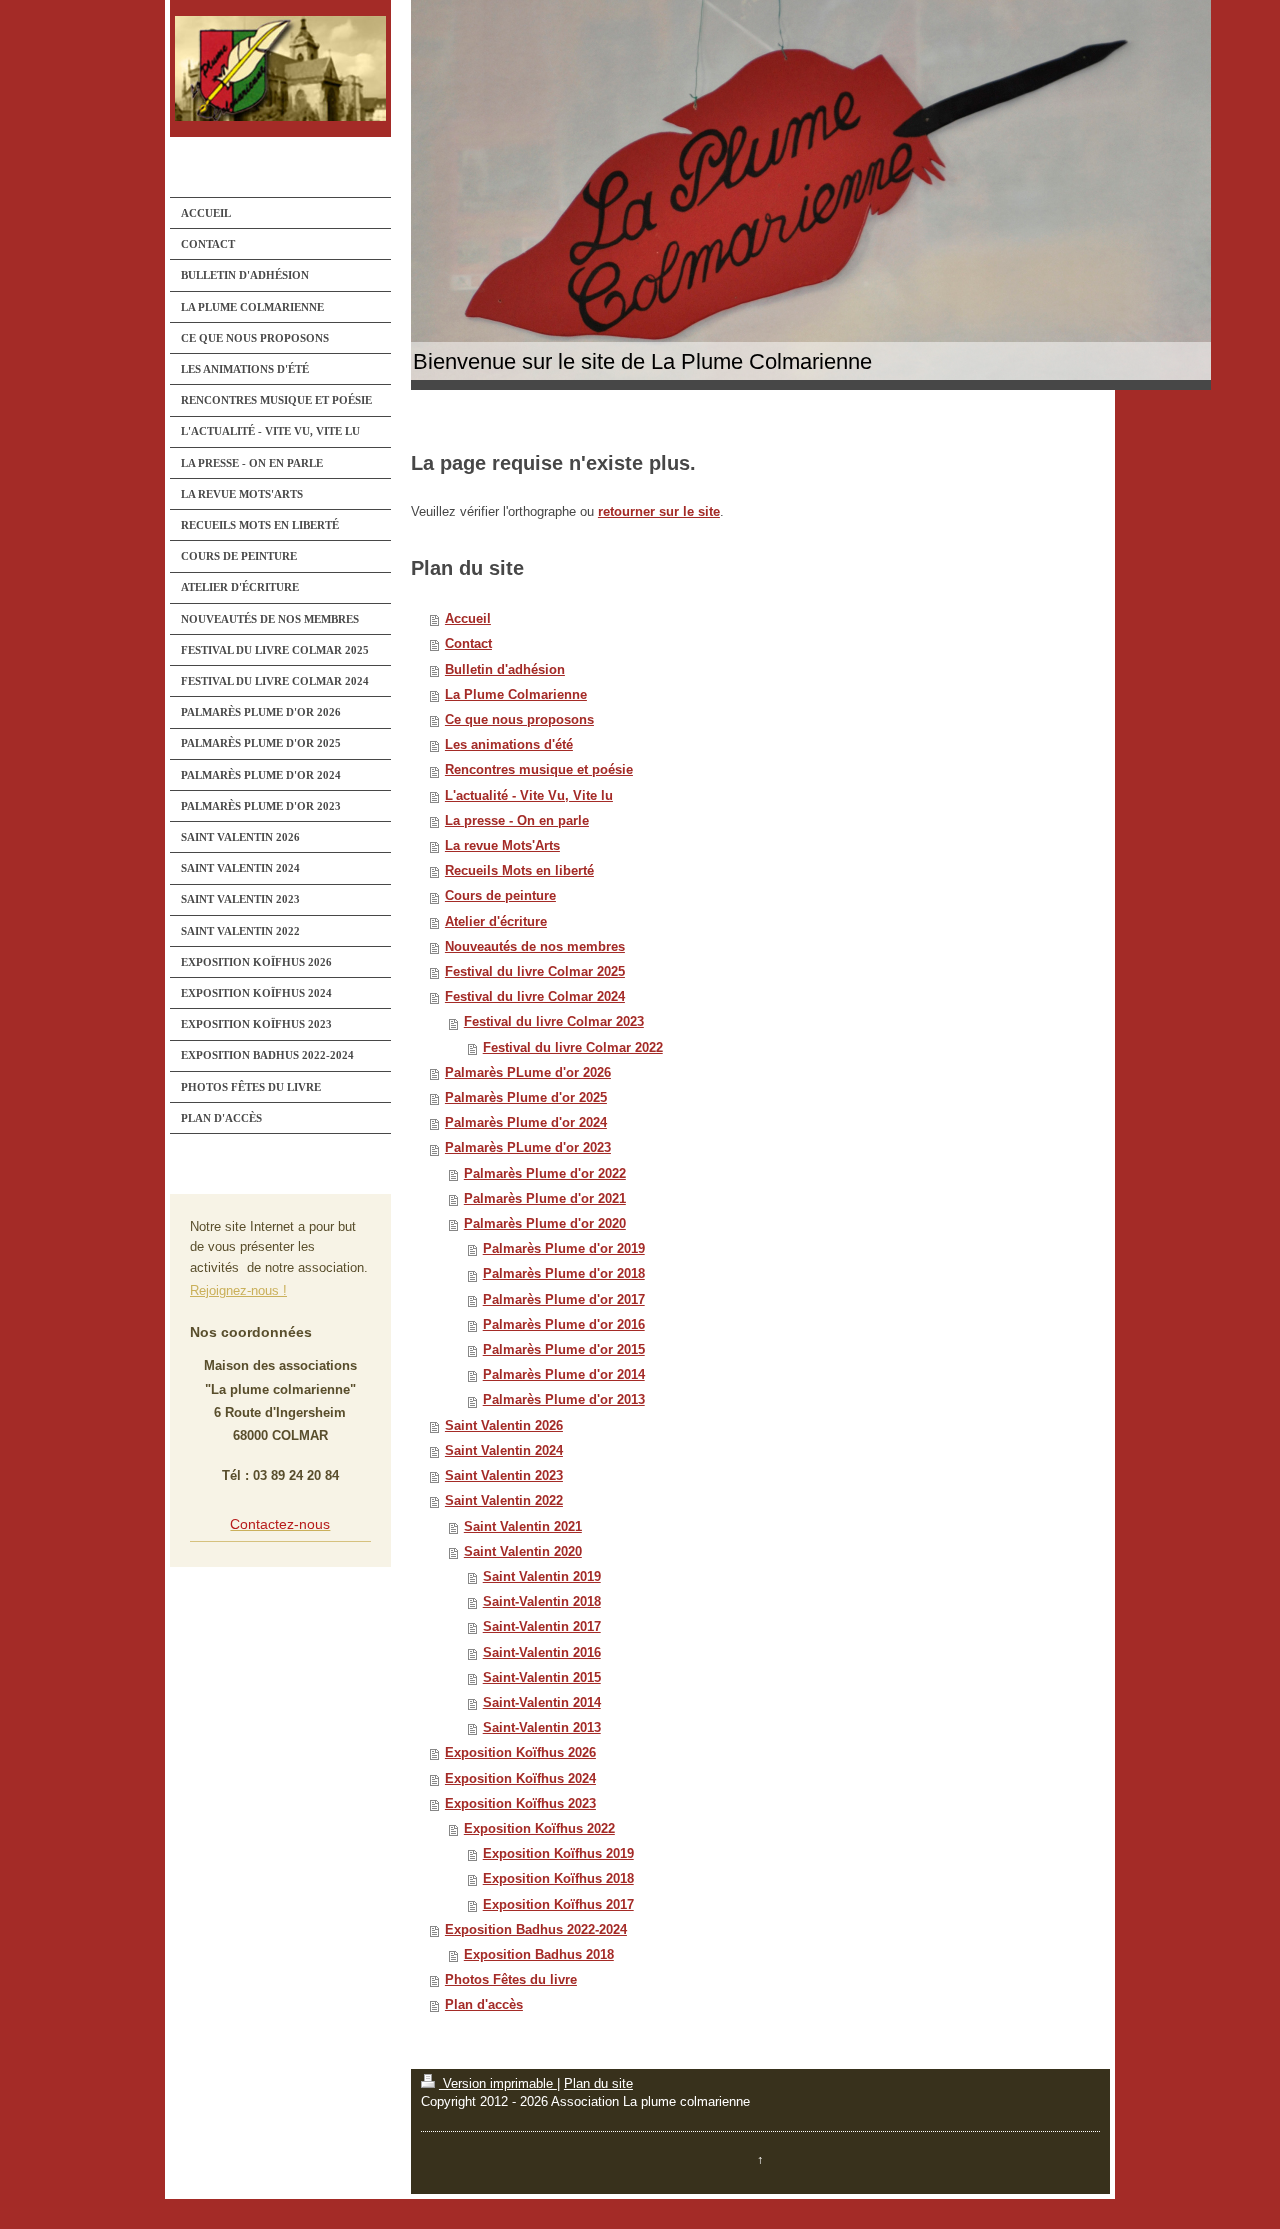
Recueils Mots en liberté (519, 871)
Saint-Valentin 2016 (542, 1653)
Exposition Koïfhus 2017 (558, 1905)
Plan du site (598, 2084)
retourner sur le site (659, 512)
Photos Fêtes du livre (511, 1980)
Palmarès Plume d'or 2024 (526, 1123)
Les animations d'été (509, 745)
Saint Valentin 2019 (542, 1577)
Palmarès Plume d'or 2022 (545, 1174)
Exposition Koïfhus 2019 (558, 1854)
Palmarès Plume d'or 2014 (564, 1375)
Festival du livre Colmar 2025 (535, 972)
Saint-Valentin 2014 (542, 1703)
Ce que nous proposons (519, 720)
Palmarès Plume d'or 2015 (564, 1350)
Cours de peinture (500, 896)
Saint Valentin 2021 (523, 1527)
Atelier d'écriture (496, 922)
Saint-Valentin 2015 (542, 1678)
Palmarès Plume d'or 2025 (526, 1098)
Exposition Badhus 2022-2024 (536, 1930)
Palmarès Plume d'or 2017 (564, 1300)
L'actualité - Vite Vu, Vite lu (529, 796)
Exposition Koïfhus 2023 (520, 1804)
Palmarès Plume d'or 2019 (564, 1249)
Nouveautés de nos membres (535, 947)
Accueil (468, 619)
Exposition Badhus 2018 (539, 1955)
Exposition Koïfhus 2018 (558, 1879)
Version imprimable (498, 2084)
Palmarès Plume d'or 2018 (564, 1274)
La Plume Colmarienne (516, 695)
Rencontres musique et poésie (539, 770)
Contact (468, 644)
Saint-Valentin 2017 (542, 1627)
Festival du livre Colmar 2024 (535, 997)
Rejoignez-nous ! (238, 1291)
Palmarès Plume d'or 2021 (545, 1199)
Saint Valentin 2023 (504, 1476)
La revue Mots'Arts (502, 846)
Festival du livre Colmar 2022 (573, 1048)
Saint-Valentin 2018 (542, 1602)
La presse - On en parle (517, 821)
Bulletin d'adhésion (505, 670)
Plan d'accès (484, 2005)
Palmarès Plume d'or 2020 (545, 1224)
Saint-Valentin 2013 (542, 1728)
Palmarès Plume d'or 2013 (564, 1400)
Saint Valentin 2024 (504, 1451)
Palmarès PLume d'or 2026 (528, 1073)
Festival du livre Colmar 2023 (554, 1022)
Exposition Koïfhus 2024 (520, 1779)
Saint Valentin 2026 (504, 1426)
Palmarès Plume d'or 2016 (564, 1325)
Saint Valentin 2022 (504, 1501)
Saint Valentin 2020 (523, 1552)
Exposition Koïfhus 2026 (520, 1753)
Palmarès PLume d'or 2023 (528, 1148)
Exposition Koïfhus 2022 (539, 1829)
